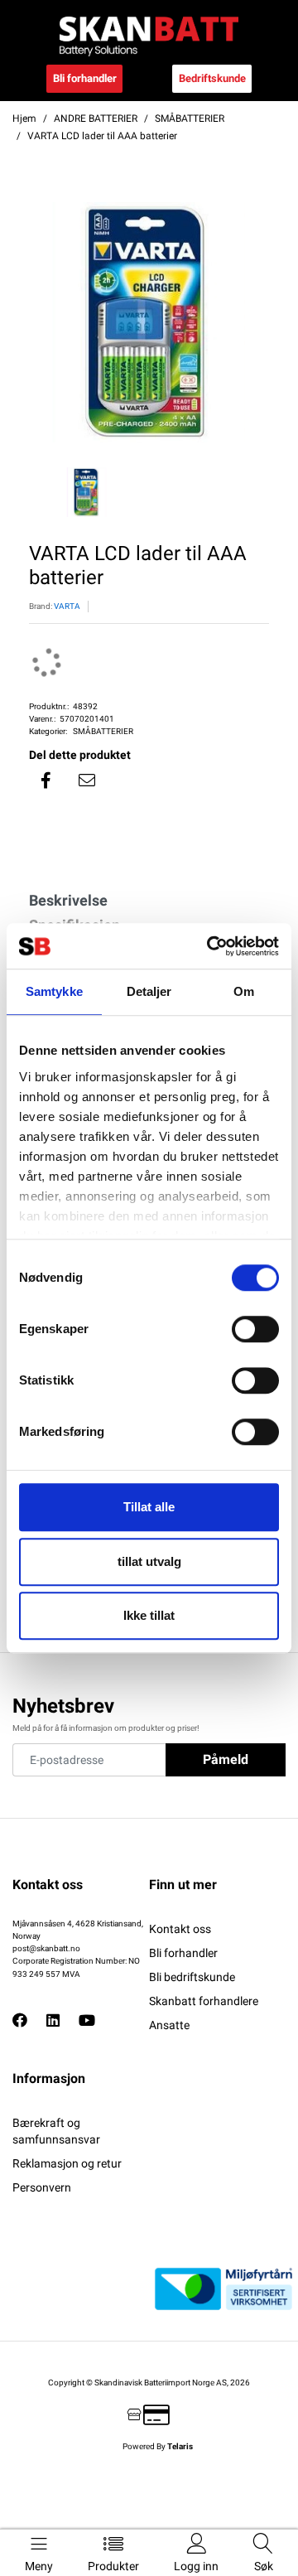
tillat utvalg (149, 1561)
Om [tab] (244, 991)
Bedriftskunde (212, 78)
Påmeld (226, 1759)
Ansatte (169, 2025)
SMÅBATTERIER (103, 731)
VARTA (67, 606)
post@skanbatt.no (46, 1948)
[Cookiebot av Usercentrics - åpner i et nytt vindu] (210, 946)
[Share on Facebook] (46, 781)
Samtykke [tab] (54, 991)
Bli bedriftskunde (192, 1977)
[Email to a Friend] (87, 781)
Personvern (42, 2187)
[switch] (255, 1329)
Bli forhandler (85, 78)
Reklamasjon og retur (67, 2163)
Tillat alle (149, 1507)
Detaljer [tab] (149, 991)
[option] (149, 322)
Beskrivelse (68, 900)
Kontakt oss (180, 1929)
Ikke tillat (149, 1615)
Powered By (158, 2446)
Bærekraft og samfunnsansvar (56, 2131)
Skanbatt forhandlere (204, 2001)
